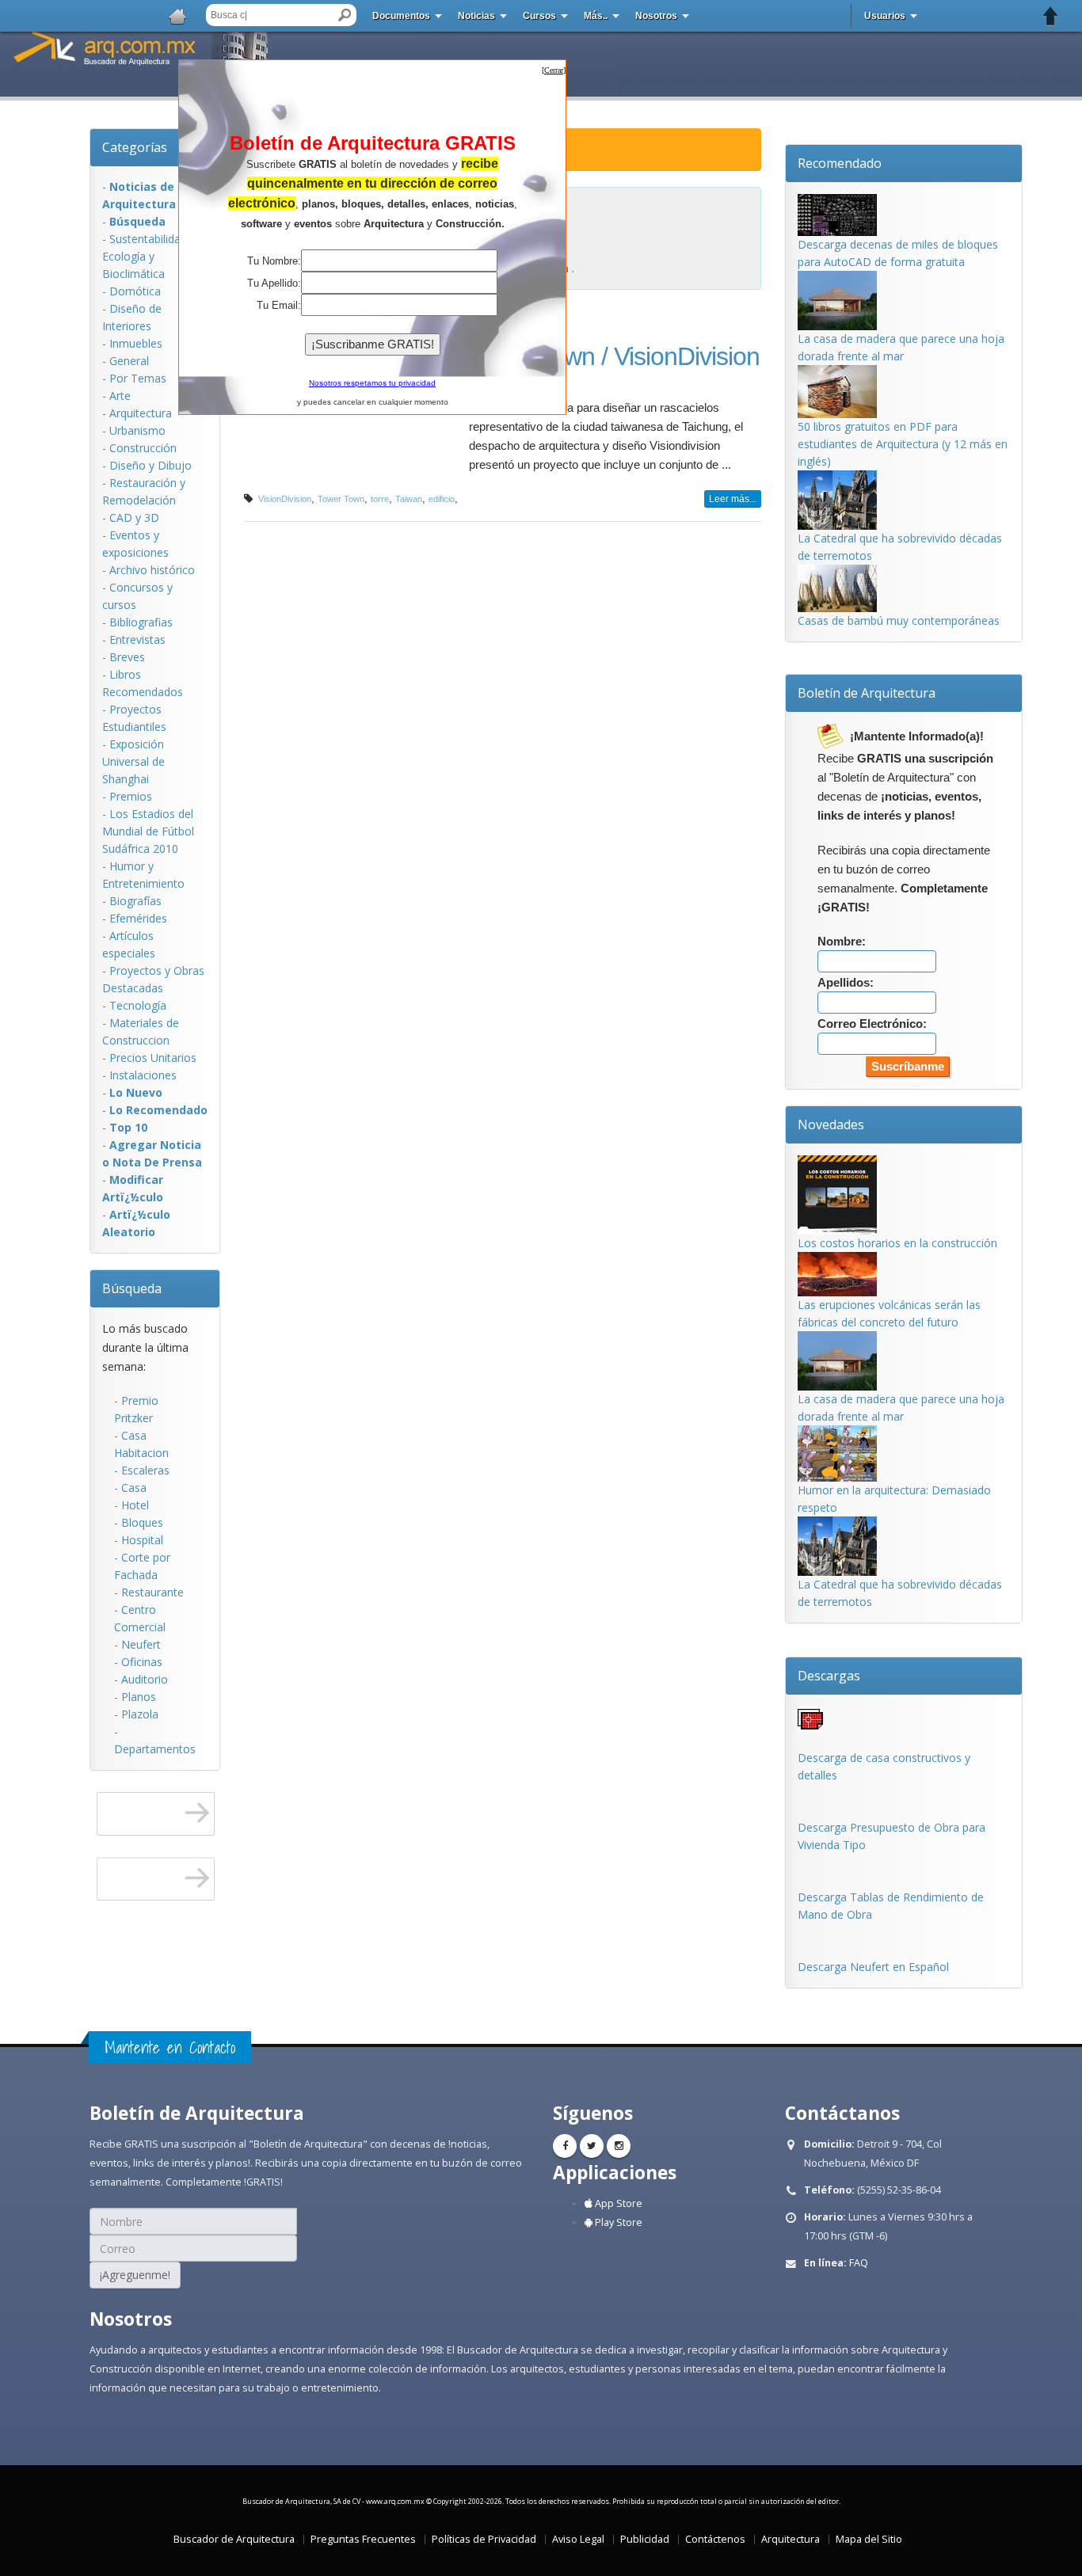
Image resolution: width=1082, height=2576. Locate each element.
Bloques (142, 1522)
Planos (139, 1697)
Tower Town (341, 499)
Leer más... (733, 499)
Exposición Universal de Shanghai (133, 761)
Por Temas (138, 378)
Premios (131, 796)
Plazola (140, 1714)
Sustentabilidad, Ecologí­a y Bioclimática (146, 256)
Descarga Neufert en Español (873, 1967)
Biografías (135, 901)
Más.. (596, 16)
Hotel (135, 1505)
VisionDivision (285, 499)
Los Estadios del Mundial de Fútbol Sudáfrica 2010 (148, 831)
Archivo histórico (152, 570)
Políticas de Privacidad (484, 2539)
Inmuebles (136, 343)
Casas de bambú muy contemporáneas (899, 620)
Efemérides (138, 918)
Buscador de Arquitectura (234, 2539)
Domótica (135, 291)
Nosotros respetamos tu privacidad (372, 383)
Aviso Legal (578, 2539)
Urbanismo (137, 430)
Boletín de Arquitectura (867, 693)
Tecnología (138, 1005)
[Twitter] (592, 2146)
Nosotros (656, 16)
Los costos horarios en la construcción (897, 1243)
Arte (120, 396)
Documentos (401, 16)
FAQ (859, 2263)
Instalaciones (143, 1075)
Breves (127, 657)
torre (380, 499)
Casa (134, 1488)
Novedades (831, 1124)
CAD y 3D (134, 517)
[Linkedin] (619, 2146)
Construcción (143, 448)
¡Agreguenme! (135, 2275)
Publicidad (645, 2539)
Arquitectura (141, 413)
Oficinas (142, 1662)
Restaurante (152, 1592)
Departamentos (155, 1749)
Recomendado (840, 163)
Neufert (141, 1644)
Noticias (476, 16)
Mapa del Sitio (869, 2539)
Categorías (135, 147)
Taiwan (409, 499)
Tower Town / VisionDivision (614, 356)
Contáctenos (715, 2539)
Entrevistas (137, 639)
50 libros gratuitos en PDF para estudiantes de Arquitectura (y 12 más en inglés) (903, 444)
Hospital (142, 1540)
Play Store (617, 2222)
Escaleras (145, 1470)
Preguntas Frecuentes (363, 2539)
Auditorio (145, 1679)
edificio (442, 499)
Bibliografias (141, 622)
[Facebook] (565, 2146)
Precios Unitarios (153, 1058)
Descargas (829, 1676)
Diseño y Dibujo (150, 465)
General (129, 361)
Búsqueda (132, 1288)
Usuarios (885, 16)
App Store (617, 2203)
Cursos (539, 16)
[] (554, 70)
